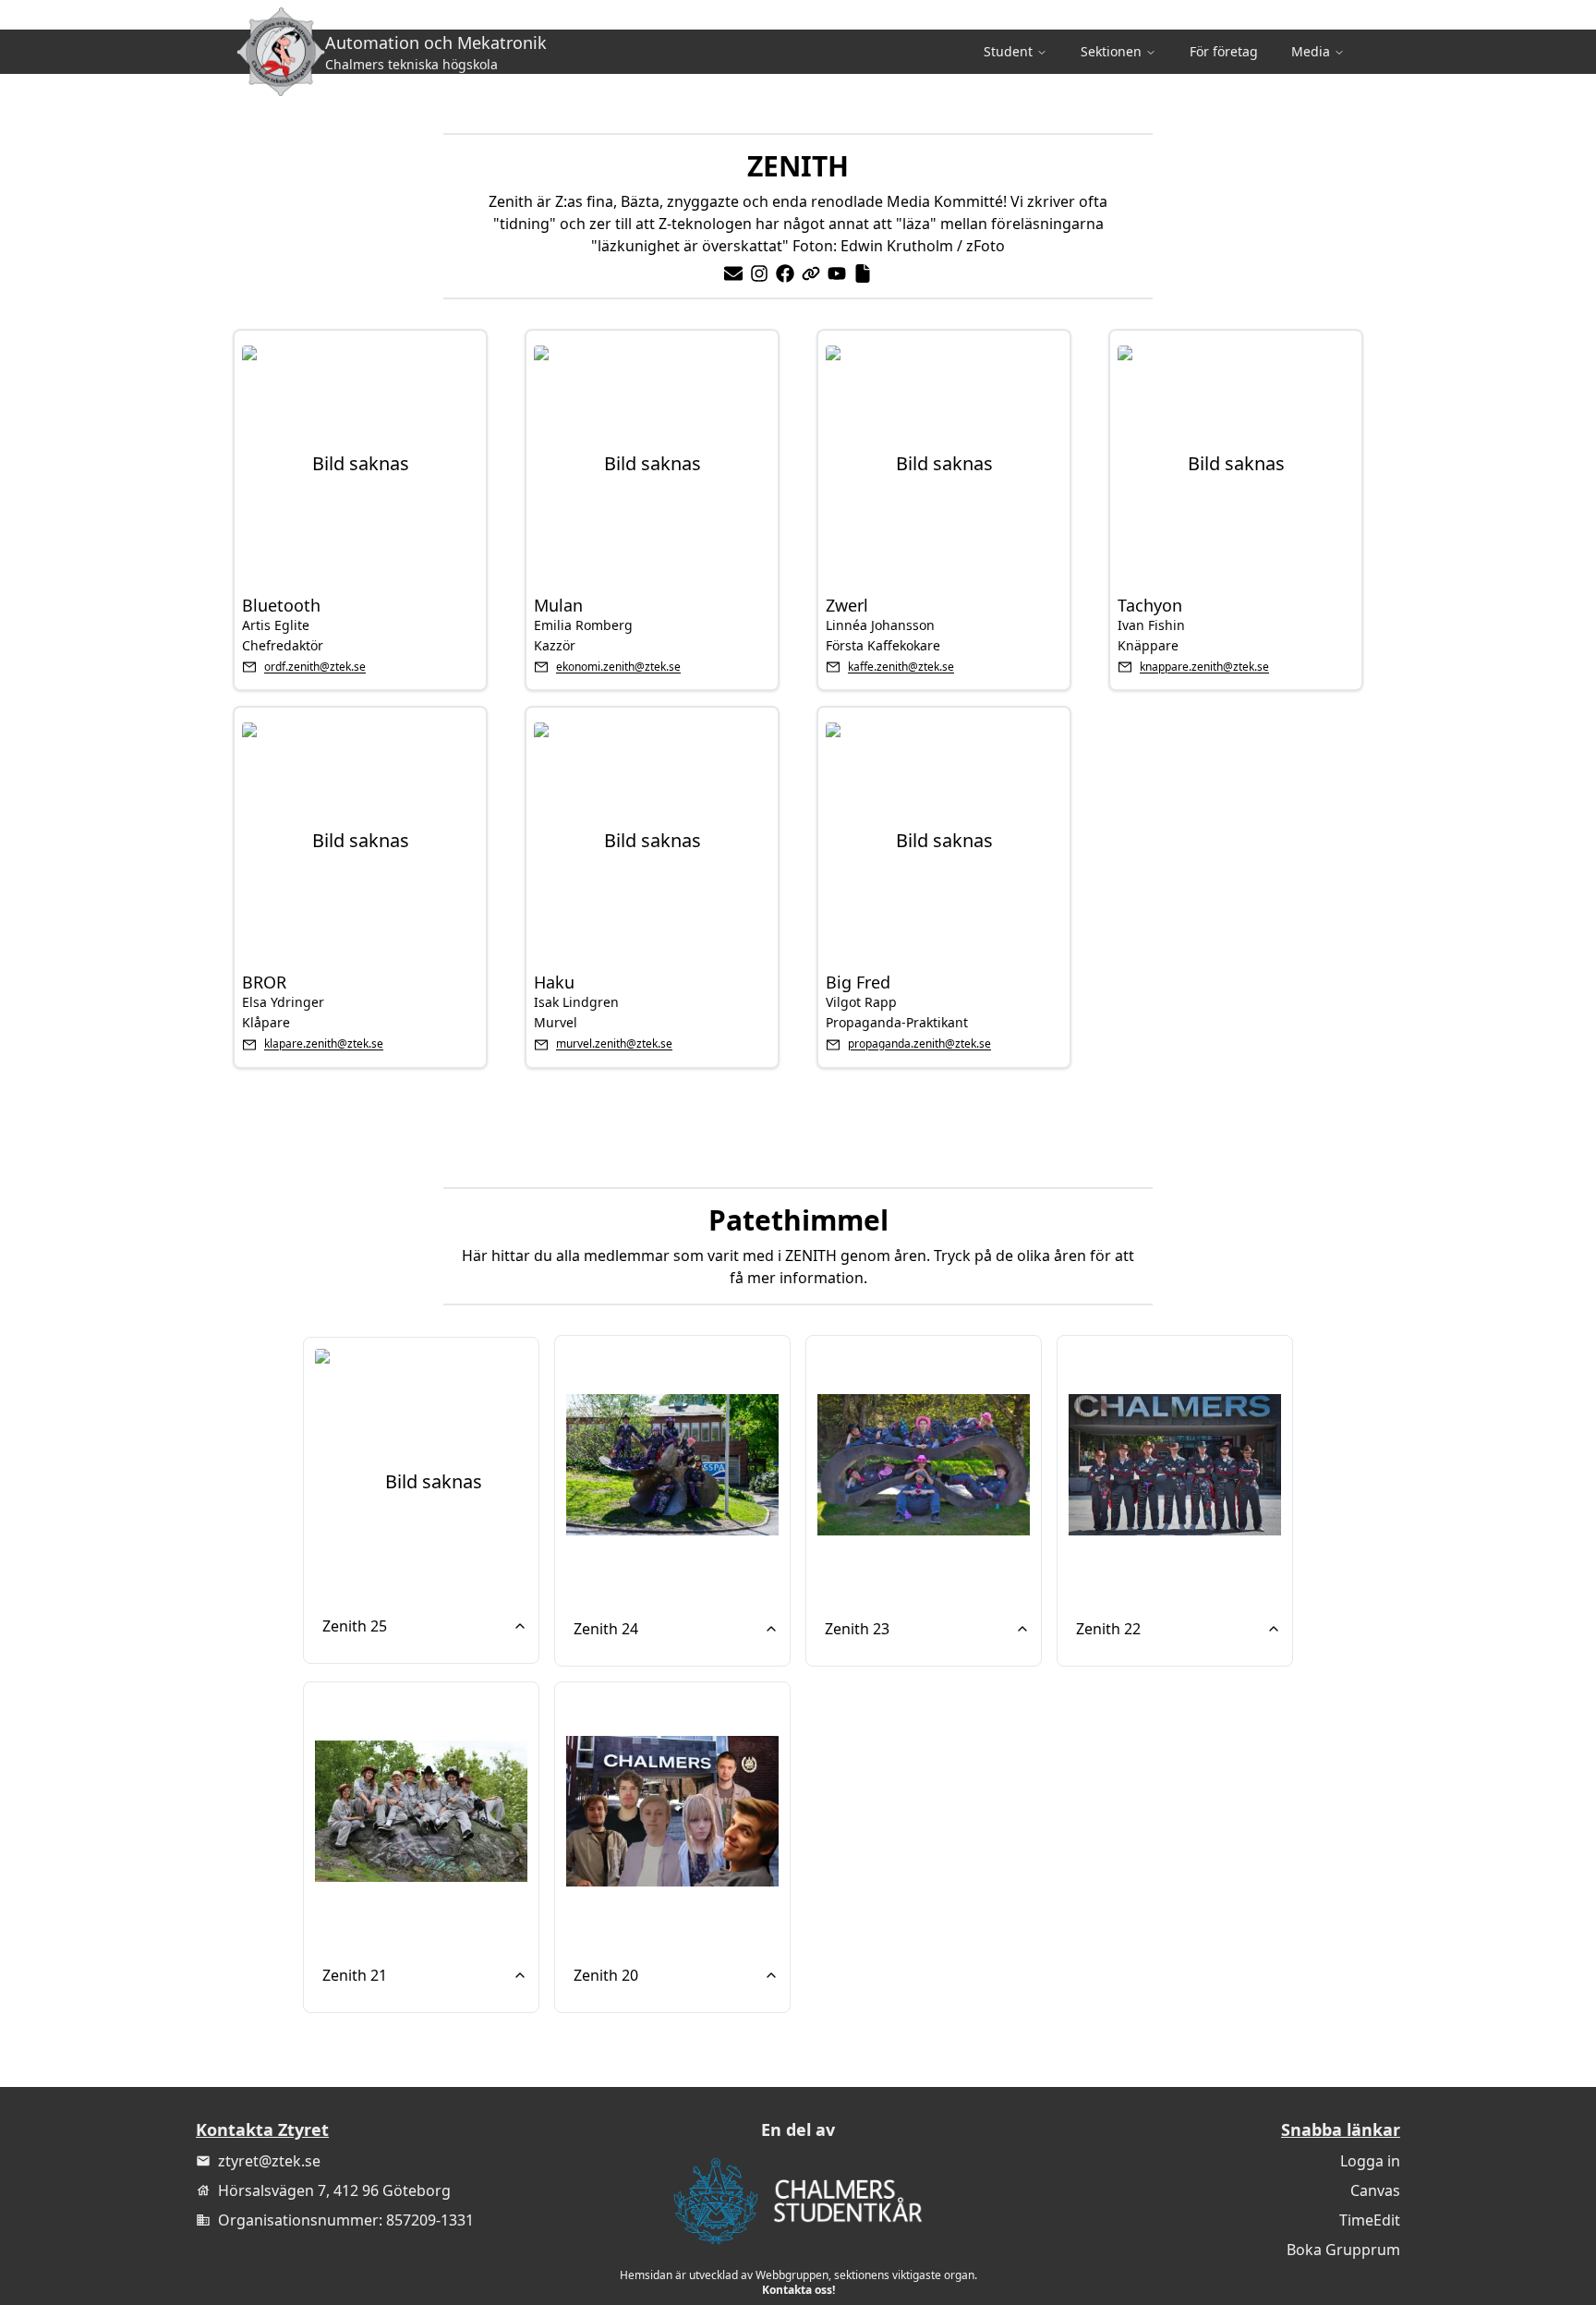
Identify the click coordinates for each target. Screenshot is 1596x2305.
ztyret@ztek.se (269, 2161)
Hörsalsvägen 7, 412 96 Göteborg (334, 2190)
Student (1008, 51)
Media (1311, 51)
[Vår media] (811, 273)
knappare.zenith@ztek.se (1204, 667)
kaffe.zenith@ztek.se (901, 667)
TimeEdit (1370, 2220)
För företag (1224, 51)
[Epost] (733, 273)
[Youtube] (837, 273)
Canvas (1375, 2190)
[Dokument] (863, 273)
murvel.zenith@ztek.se (614, 1044)
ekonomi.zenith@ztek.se (618, 667)
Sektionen (1111, 51)
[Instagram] (759, 273)
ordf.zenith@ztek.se (315, 667)
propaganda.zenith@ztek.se (919, 1044)
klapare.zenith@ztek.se (324, 1044)
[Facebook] (785, 273)
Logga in (1370, 2161)
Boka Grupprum (1343, 2250)
